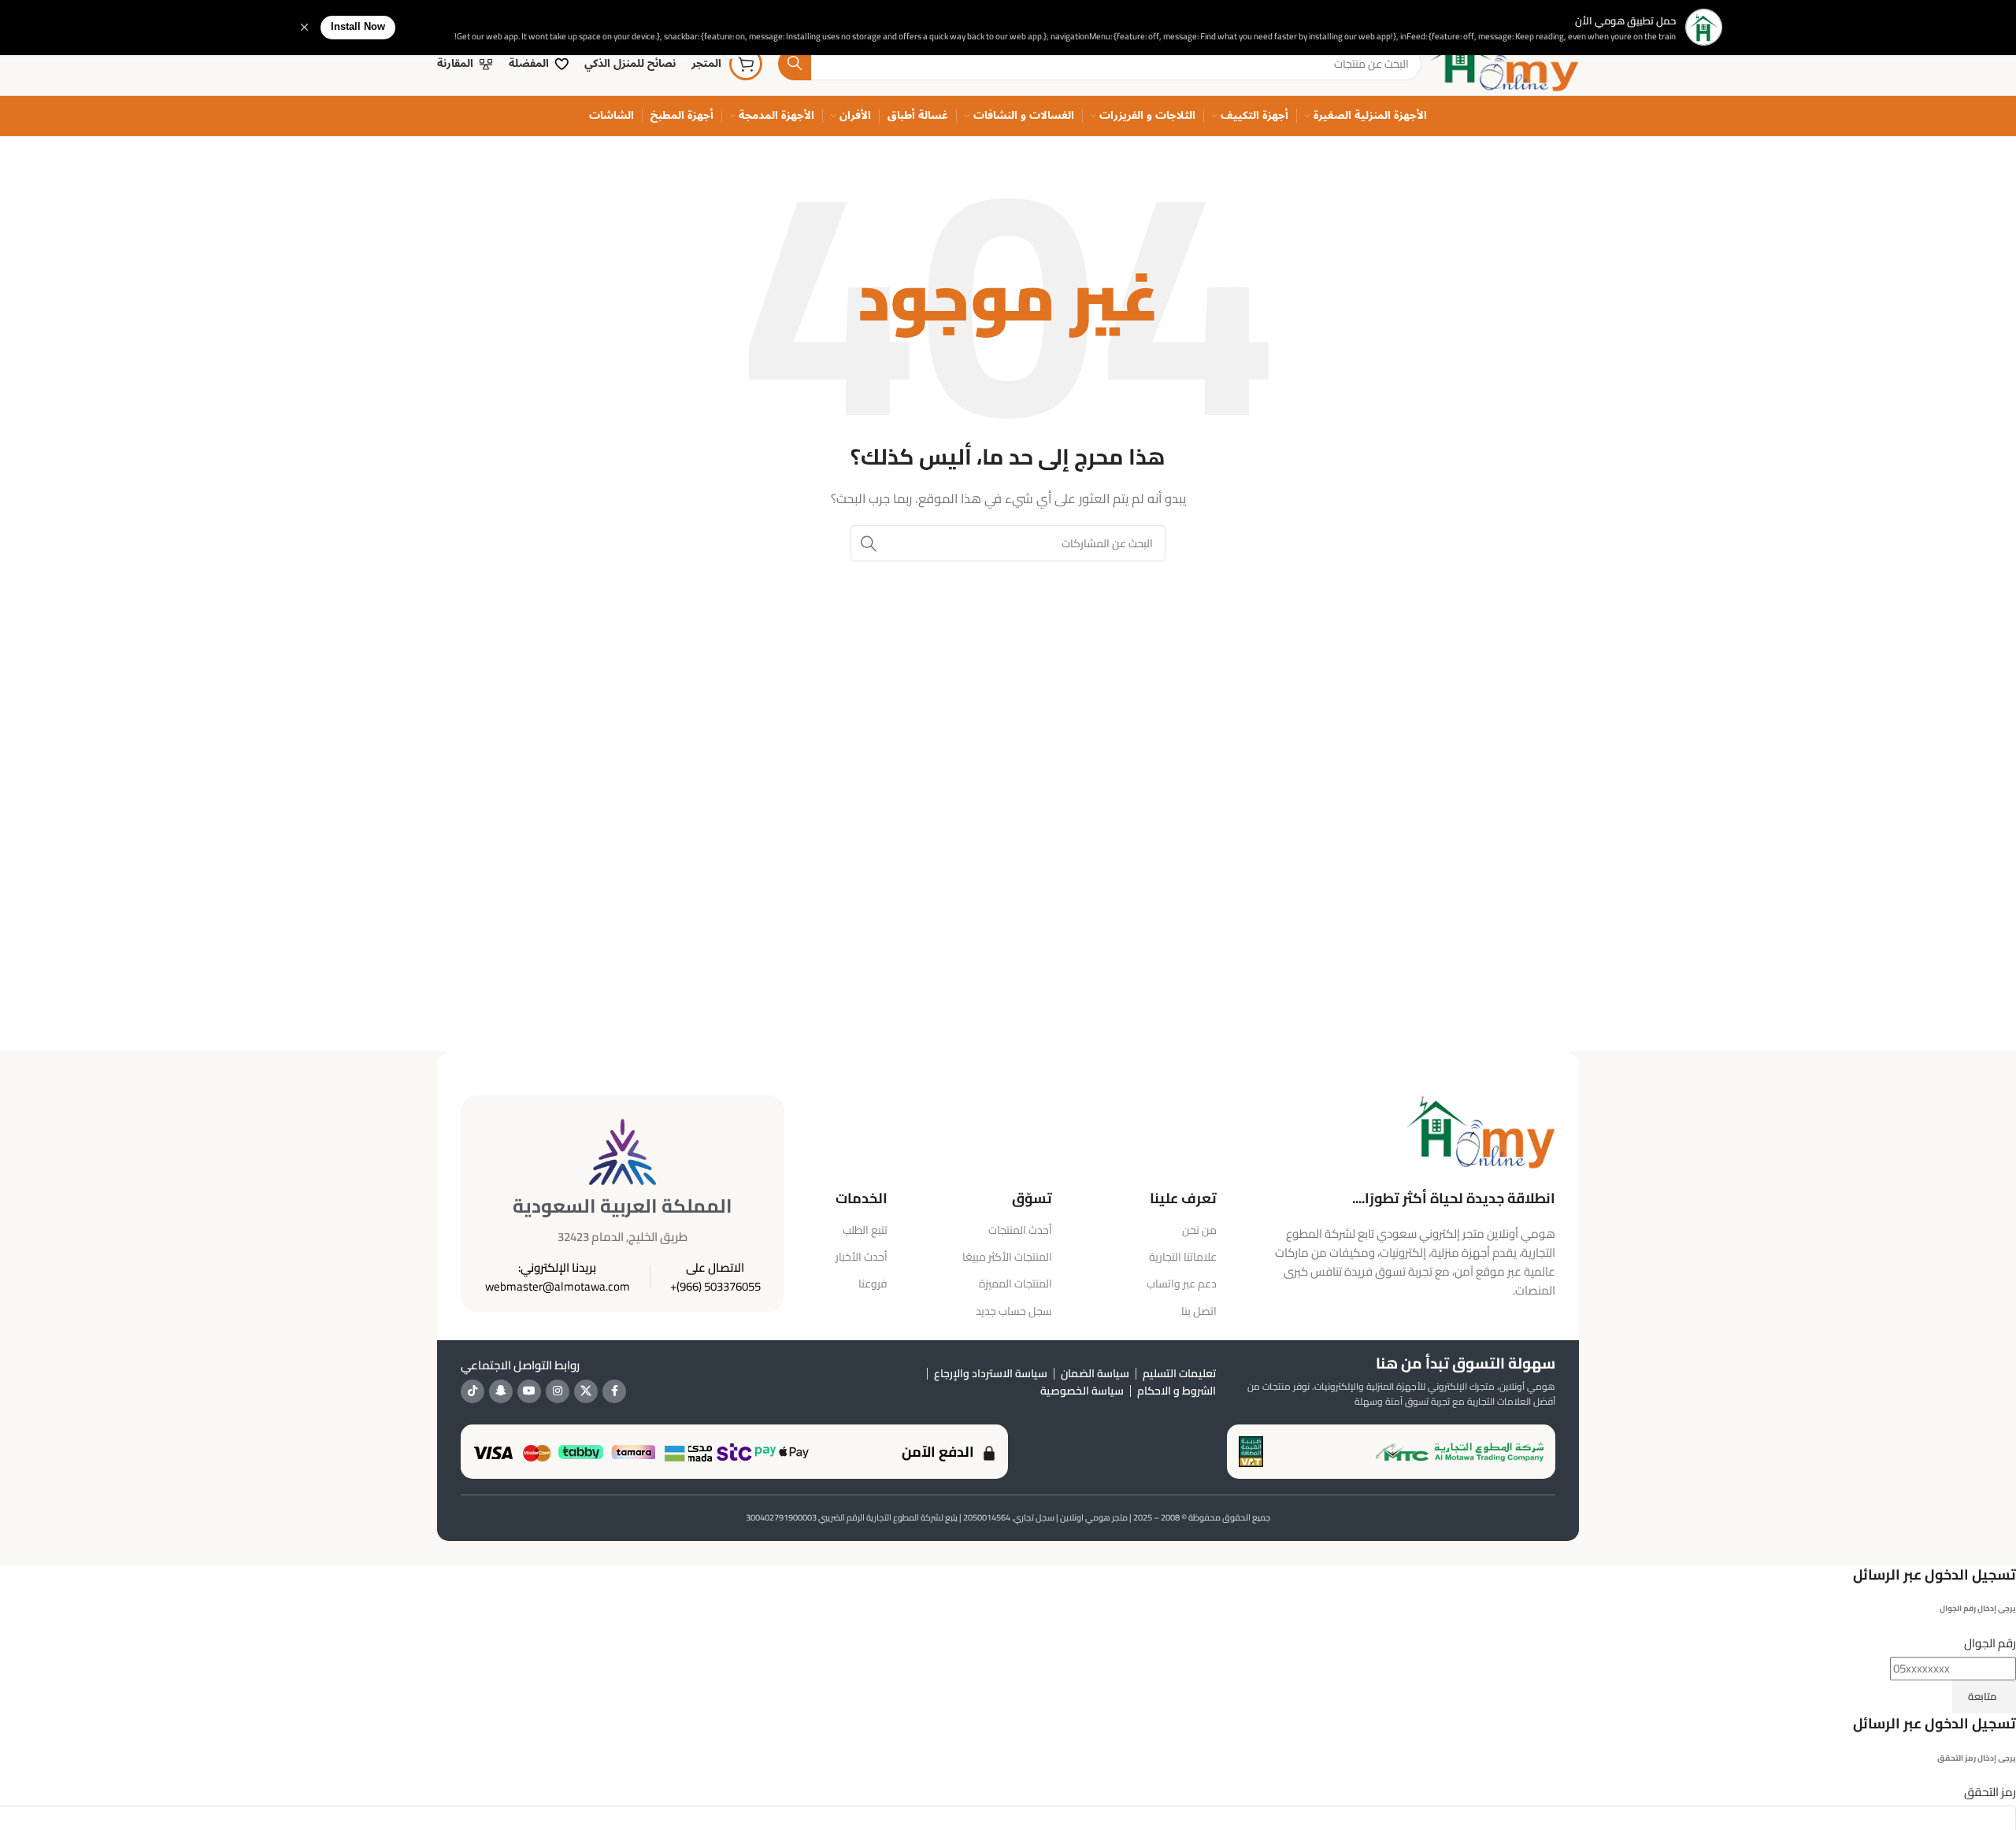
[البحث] (795, 64)
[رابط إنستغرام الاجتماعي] (558, 1391)
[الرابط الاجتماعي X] (586, 1391)
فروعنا (873, 1284)
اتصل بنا (1199, 1311)
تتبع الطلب (865, 1230)
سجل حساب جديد (1014, 1311)
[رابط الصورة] (1480, 1130)
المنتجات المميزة (1015, 1284)
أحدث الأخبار (861, 1257)
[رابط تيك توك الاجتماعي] (472, 1391)
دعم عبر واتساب (1182, 1284)
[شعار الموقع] (1504, 63)
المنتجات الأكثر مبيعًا (1007, 1257)
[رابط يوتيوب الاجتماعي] (529, 1391)
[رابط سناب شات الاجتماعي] (501, 1391)
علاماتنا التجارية (1183, 1257)
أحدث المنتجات (1020, 1230)
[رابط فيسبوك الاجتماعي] (614, 1391)
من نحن (1199, 1230)
